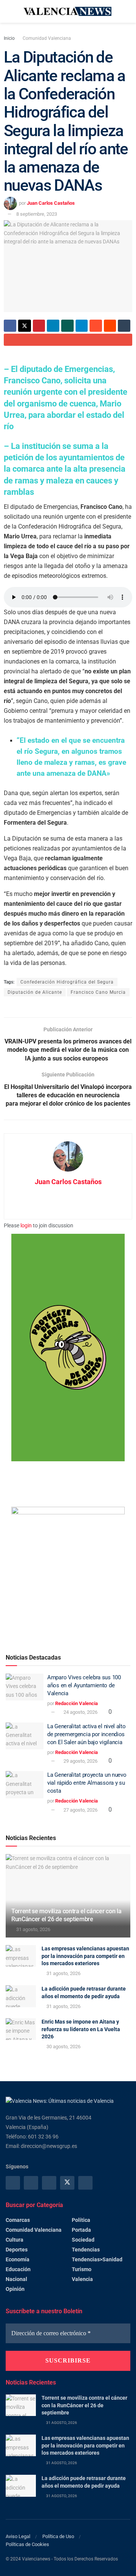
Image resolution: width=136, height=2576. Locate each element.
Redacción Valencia (76, 1703)
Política (81, 2220)
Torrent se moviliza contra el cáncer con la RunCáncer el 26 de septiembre (66, 1915)
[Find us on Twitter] (67, 2183)
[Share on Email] (68, 340)
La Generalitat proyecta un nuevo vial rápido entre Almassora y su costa (87, 1783)
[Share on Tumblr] (124, 326)
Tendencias (86, 2250)
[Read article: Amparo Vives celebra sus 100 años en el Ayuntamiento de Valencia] (25, 1687)
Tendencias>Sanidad (97, 2259)
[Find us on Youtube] (85, 2183)
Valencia (82, 2279)
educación (18, 2269)
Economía (18, 2259)
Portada (81, 2230)
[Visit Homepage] (68, 12)
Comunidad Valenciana (47, 38)
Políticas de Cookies (27, 2544)
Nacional (16, 2279)
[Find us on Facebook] (13, 2183)
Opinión (15, 2289)
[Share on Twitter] (25, 326)
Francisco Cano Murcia (98, 992)
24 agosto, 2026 (80, 1712)
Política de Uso (58, 2536)
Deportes (17, 2250)
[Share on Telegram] (82, 326)
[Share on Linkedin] (53, 326)
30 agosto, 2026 (63, 2047)
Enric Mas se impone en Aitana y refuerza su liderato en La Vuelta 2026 (81, 2029)
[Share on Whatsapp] (67, 326)
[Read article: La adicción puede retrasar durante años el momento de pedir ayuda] (21, 1996)
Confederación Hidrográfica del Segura (67, 982)
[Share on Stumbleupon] (96, 326)
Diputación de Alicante (35, 992)
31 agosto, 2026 (33, 1929)
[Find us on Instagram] (31, 2183)
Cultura (15, 2240)
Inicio (9, 38)
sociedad (83, 2240)
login (26, 1225)
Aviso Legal (18, 2536)
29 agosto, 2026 (80, 1761)
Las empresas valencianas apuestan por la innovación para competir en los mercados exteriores (85, 1956)
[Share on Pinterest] (39, 326)
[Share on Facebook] (10, 326)
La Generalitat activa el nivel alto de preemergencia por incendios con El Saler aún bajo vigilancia (87, 1734)
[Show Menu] (9, 11)
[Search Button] (127, 11)
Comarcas (18, 2220)
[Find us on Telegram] (49, 2183)
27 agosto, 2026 (80, 1810)
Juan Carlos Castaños (51, 203)
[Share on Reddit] (110, 326)
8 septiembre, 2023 (37, 214)
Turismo (82, 2269)
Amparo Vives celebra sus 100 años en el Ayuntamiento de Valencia (84, 1685)
